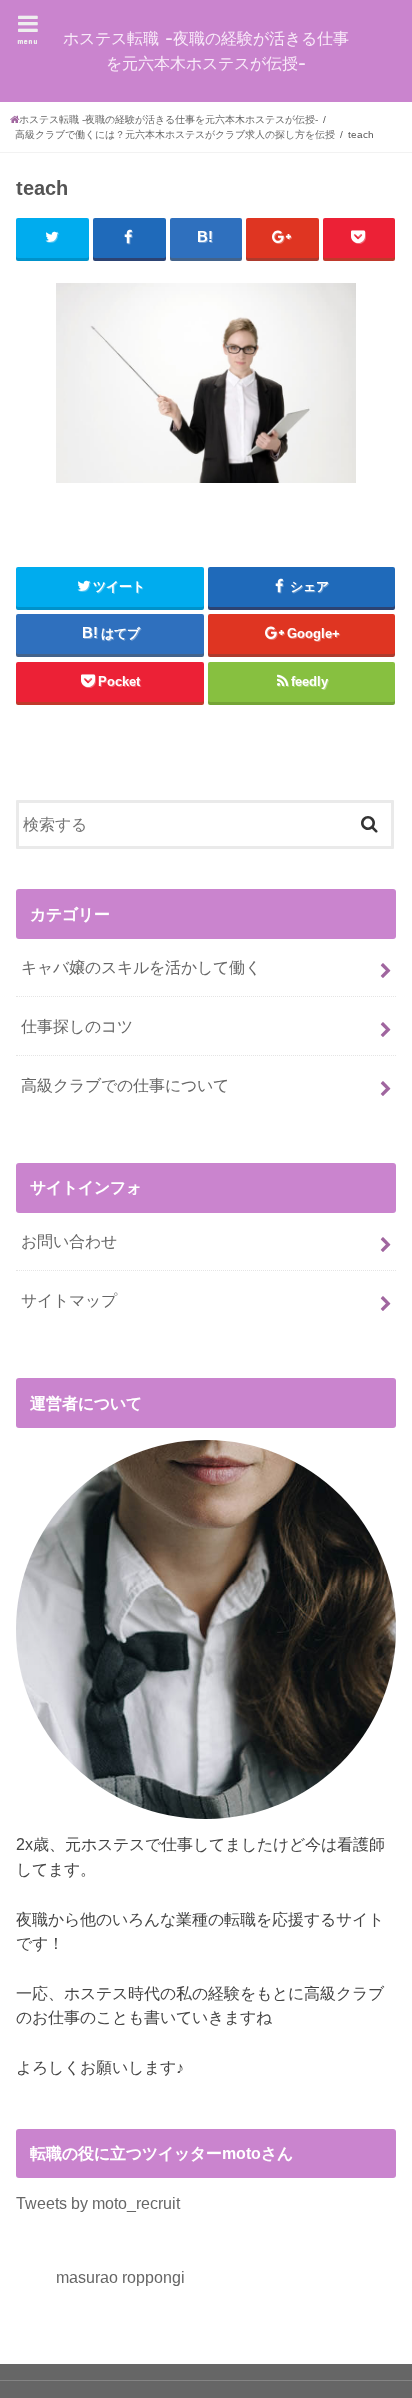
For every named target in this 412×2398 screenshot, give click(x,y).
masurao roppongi (120, 2277)
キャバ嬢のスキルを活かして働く (141, 967)
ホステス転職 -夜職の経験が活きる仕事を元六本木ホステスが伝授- (206, 50)
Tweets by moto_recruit (98, 2203)
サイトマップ (69, 1300)
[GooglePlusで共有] (282, 238)
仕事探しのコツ (77, 1026)
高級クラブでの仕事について (125, 1085)
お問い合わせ (69, 1241)
